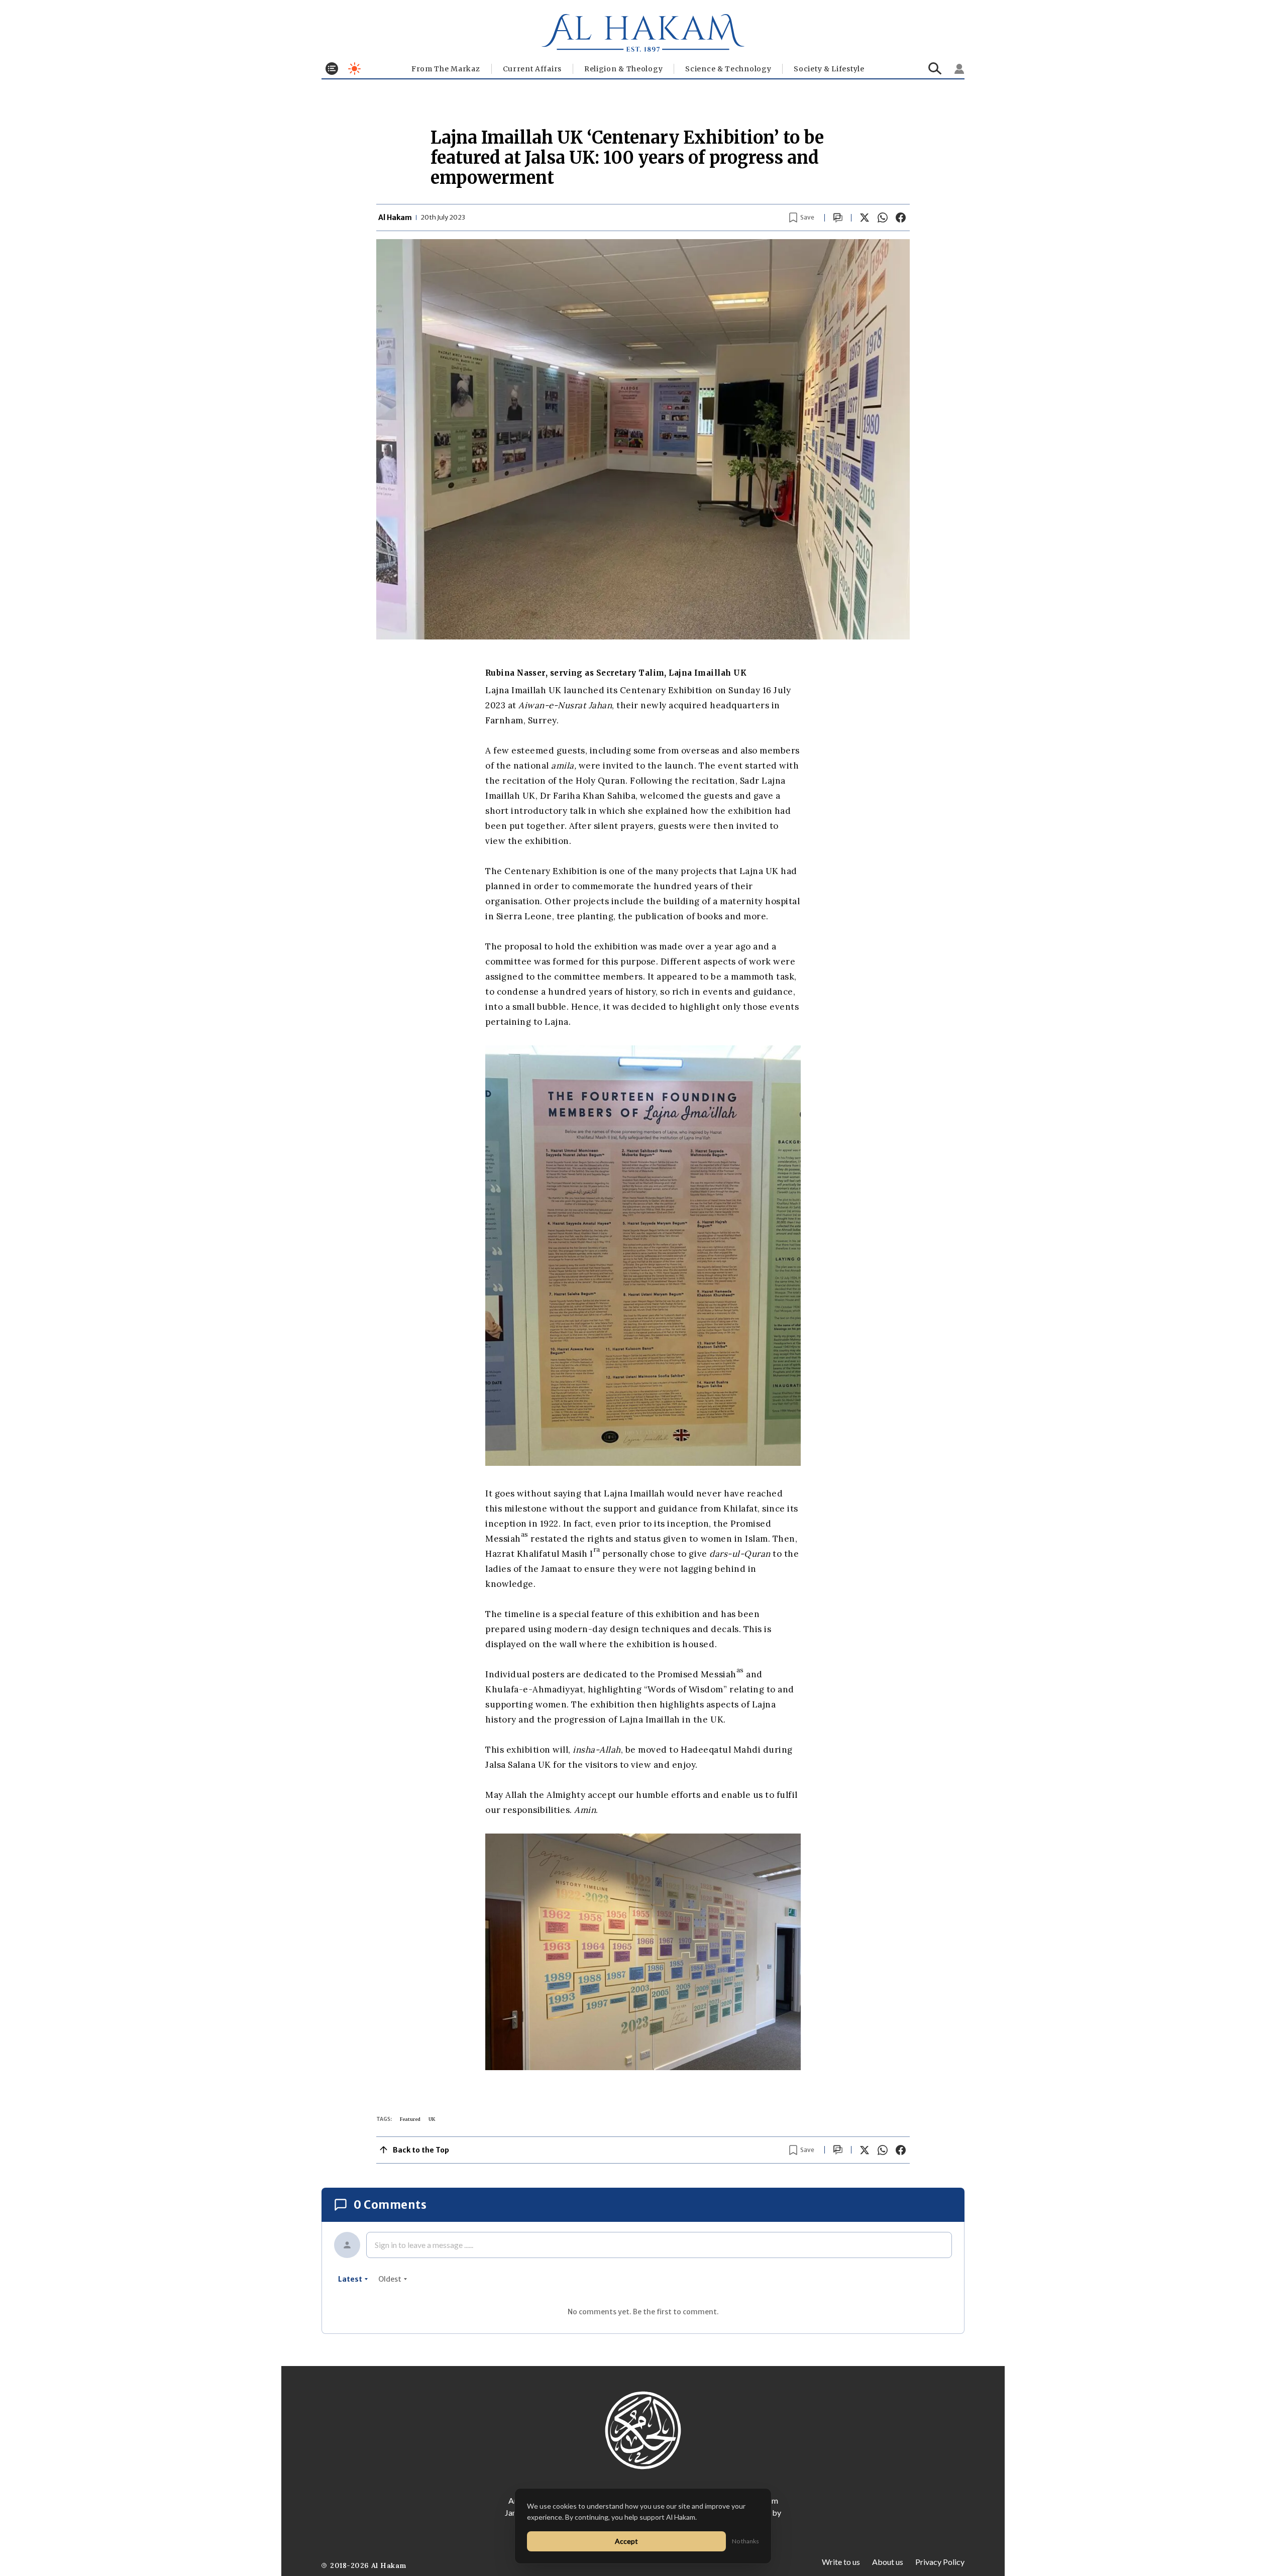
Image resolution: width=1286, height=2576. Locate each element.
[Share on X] (865, 218)
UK (432, 2119)
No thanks (745, 2541)
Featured (410, 2119)
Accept (626, 2541)
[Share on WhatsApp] (883, 218)
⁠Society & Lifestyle (829, 69)
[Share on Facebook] (901, 218)
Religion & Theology (623, 69)
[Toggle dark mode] (354, 69)
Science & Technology (728, 69)
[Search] (935, 69)
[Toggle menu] (332, 69)
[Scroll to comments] (838, 218)
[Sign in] (959, 69)
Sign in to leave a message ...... (424, 2245)
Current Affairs (532, 69)
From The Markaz (446, 69)
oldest (390, 2279)
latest (350, 2279)
